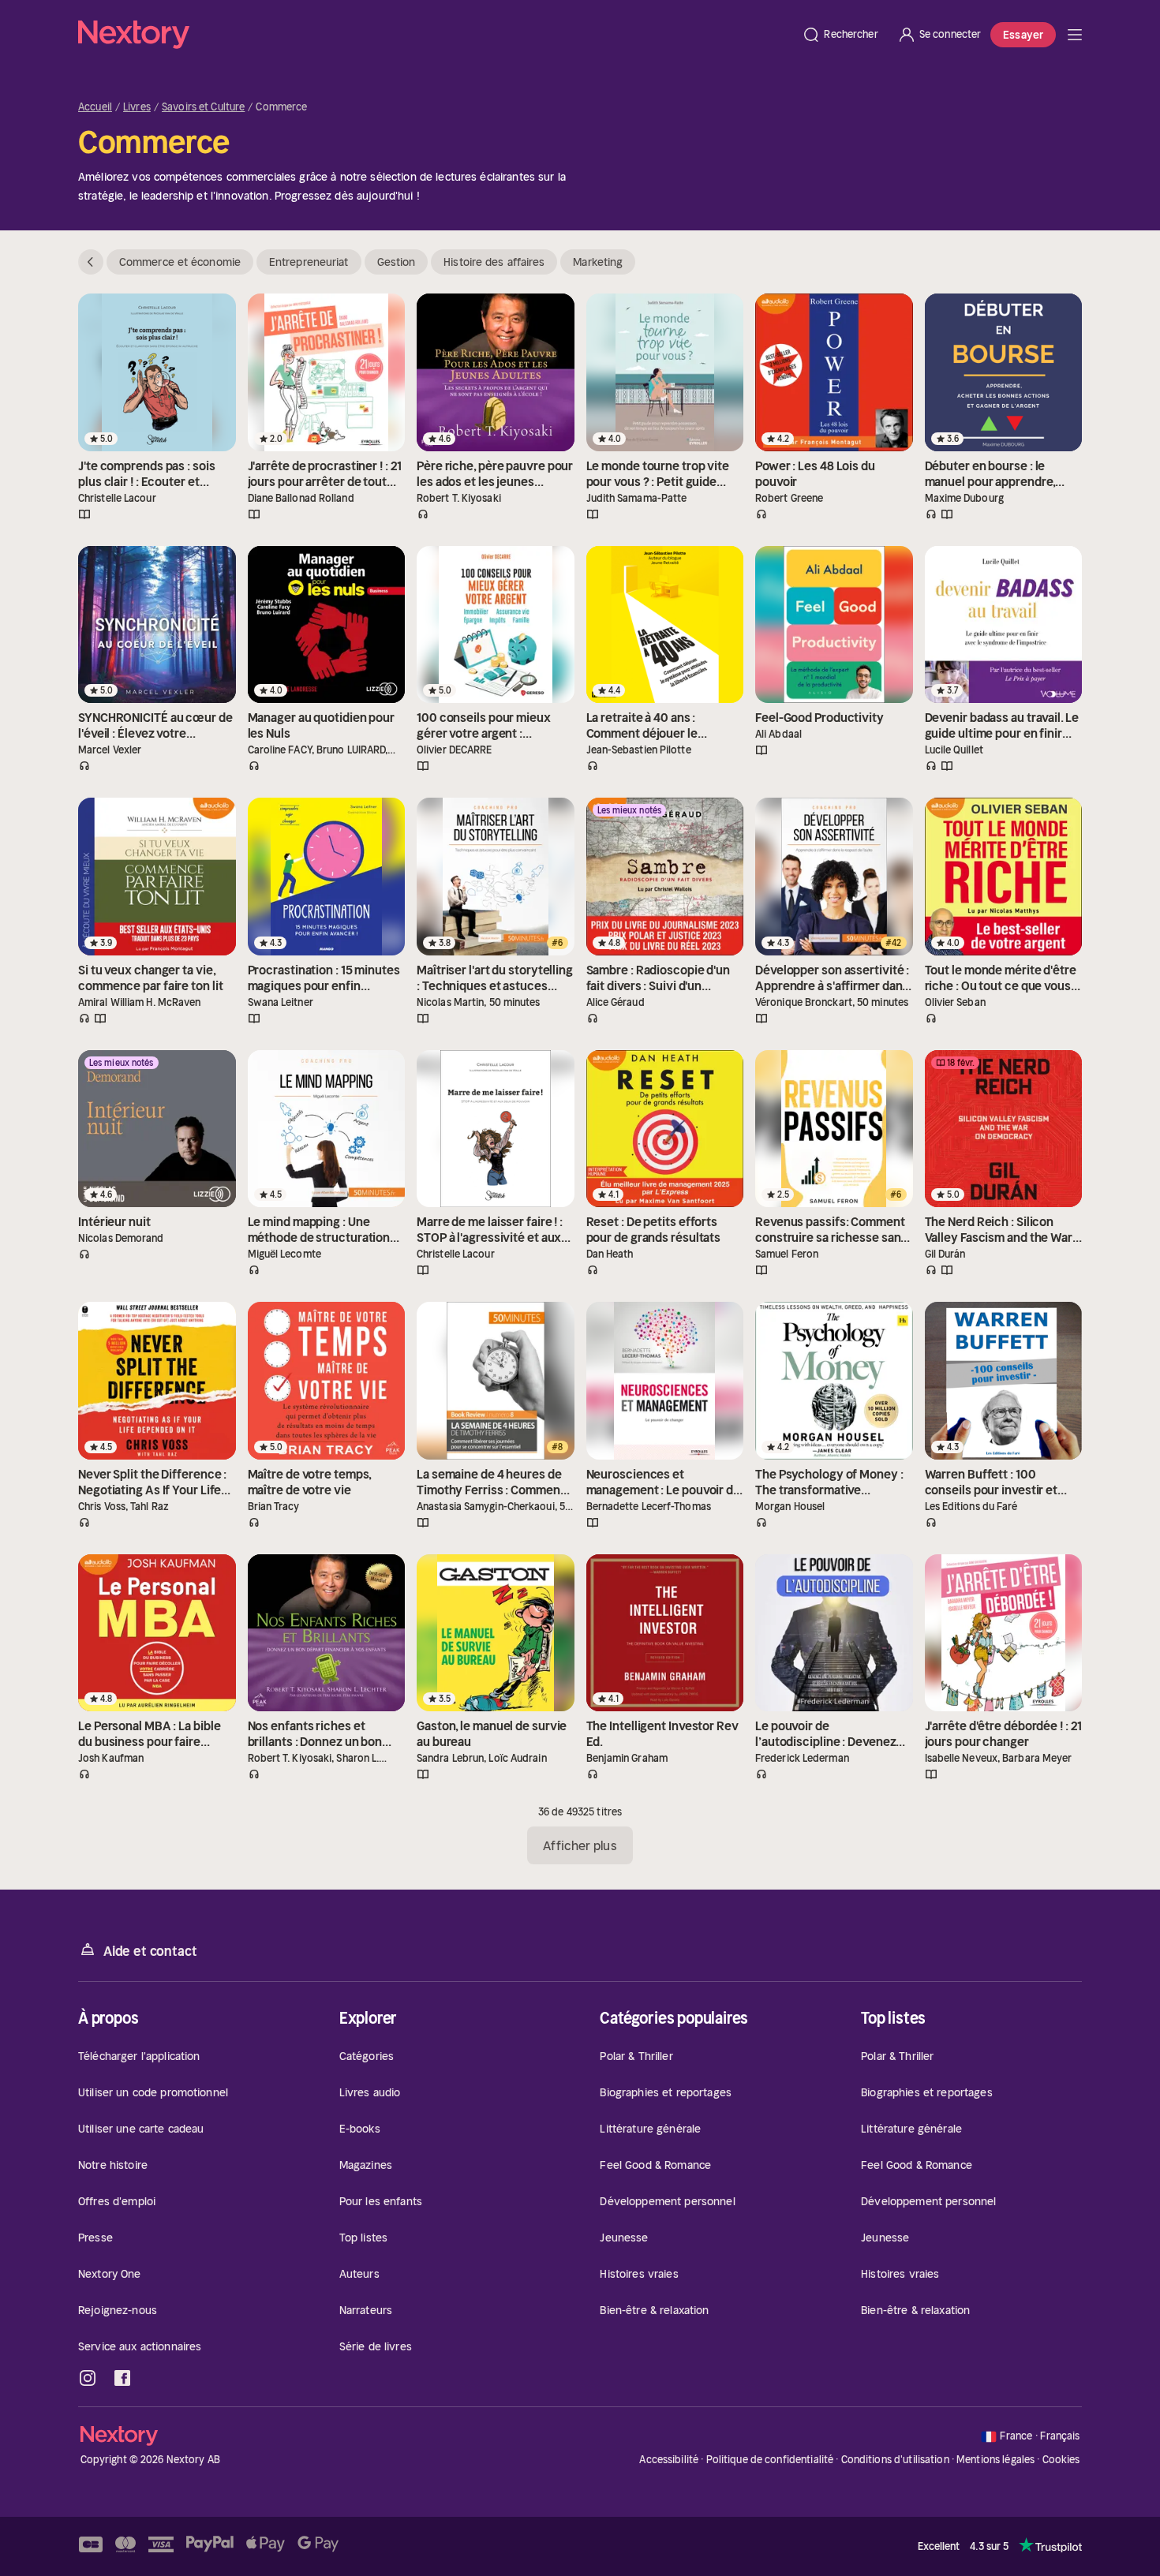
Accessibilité (669, 2460)
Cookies (1061, 2460)
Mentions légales (995, 2460)
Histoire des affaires (494, 262)
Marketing (598, 262)
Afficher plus (580, 1845)
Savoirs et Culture (203, 107)
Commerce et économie (180, 262)
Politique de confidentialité (770, 2460)
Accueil (95, 107)
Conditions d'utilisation (895, 2460)
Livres (137, 107)
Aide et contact (150, 1951)
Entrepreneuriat (309, 262)
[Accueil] (435, 35)
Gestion (397, 262)
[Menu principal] (1075, 35)
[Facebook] (122, 2378)
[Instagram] (88, 2378)
